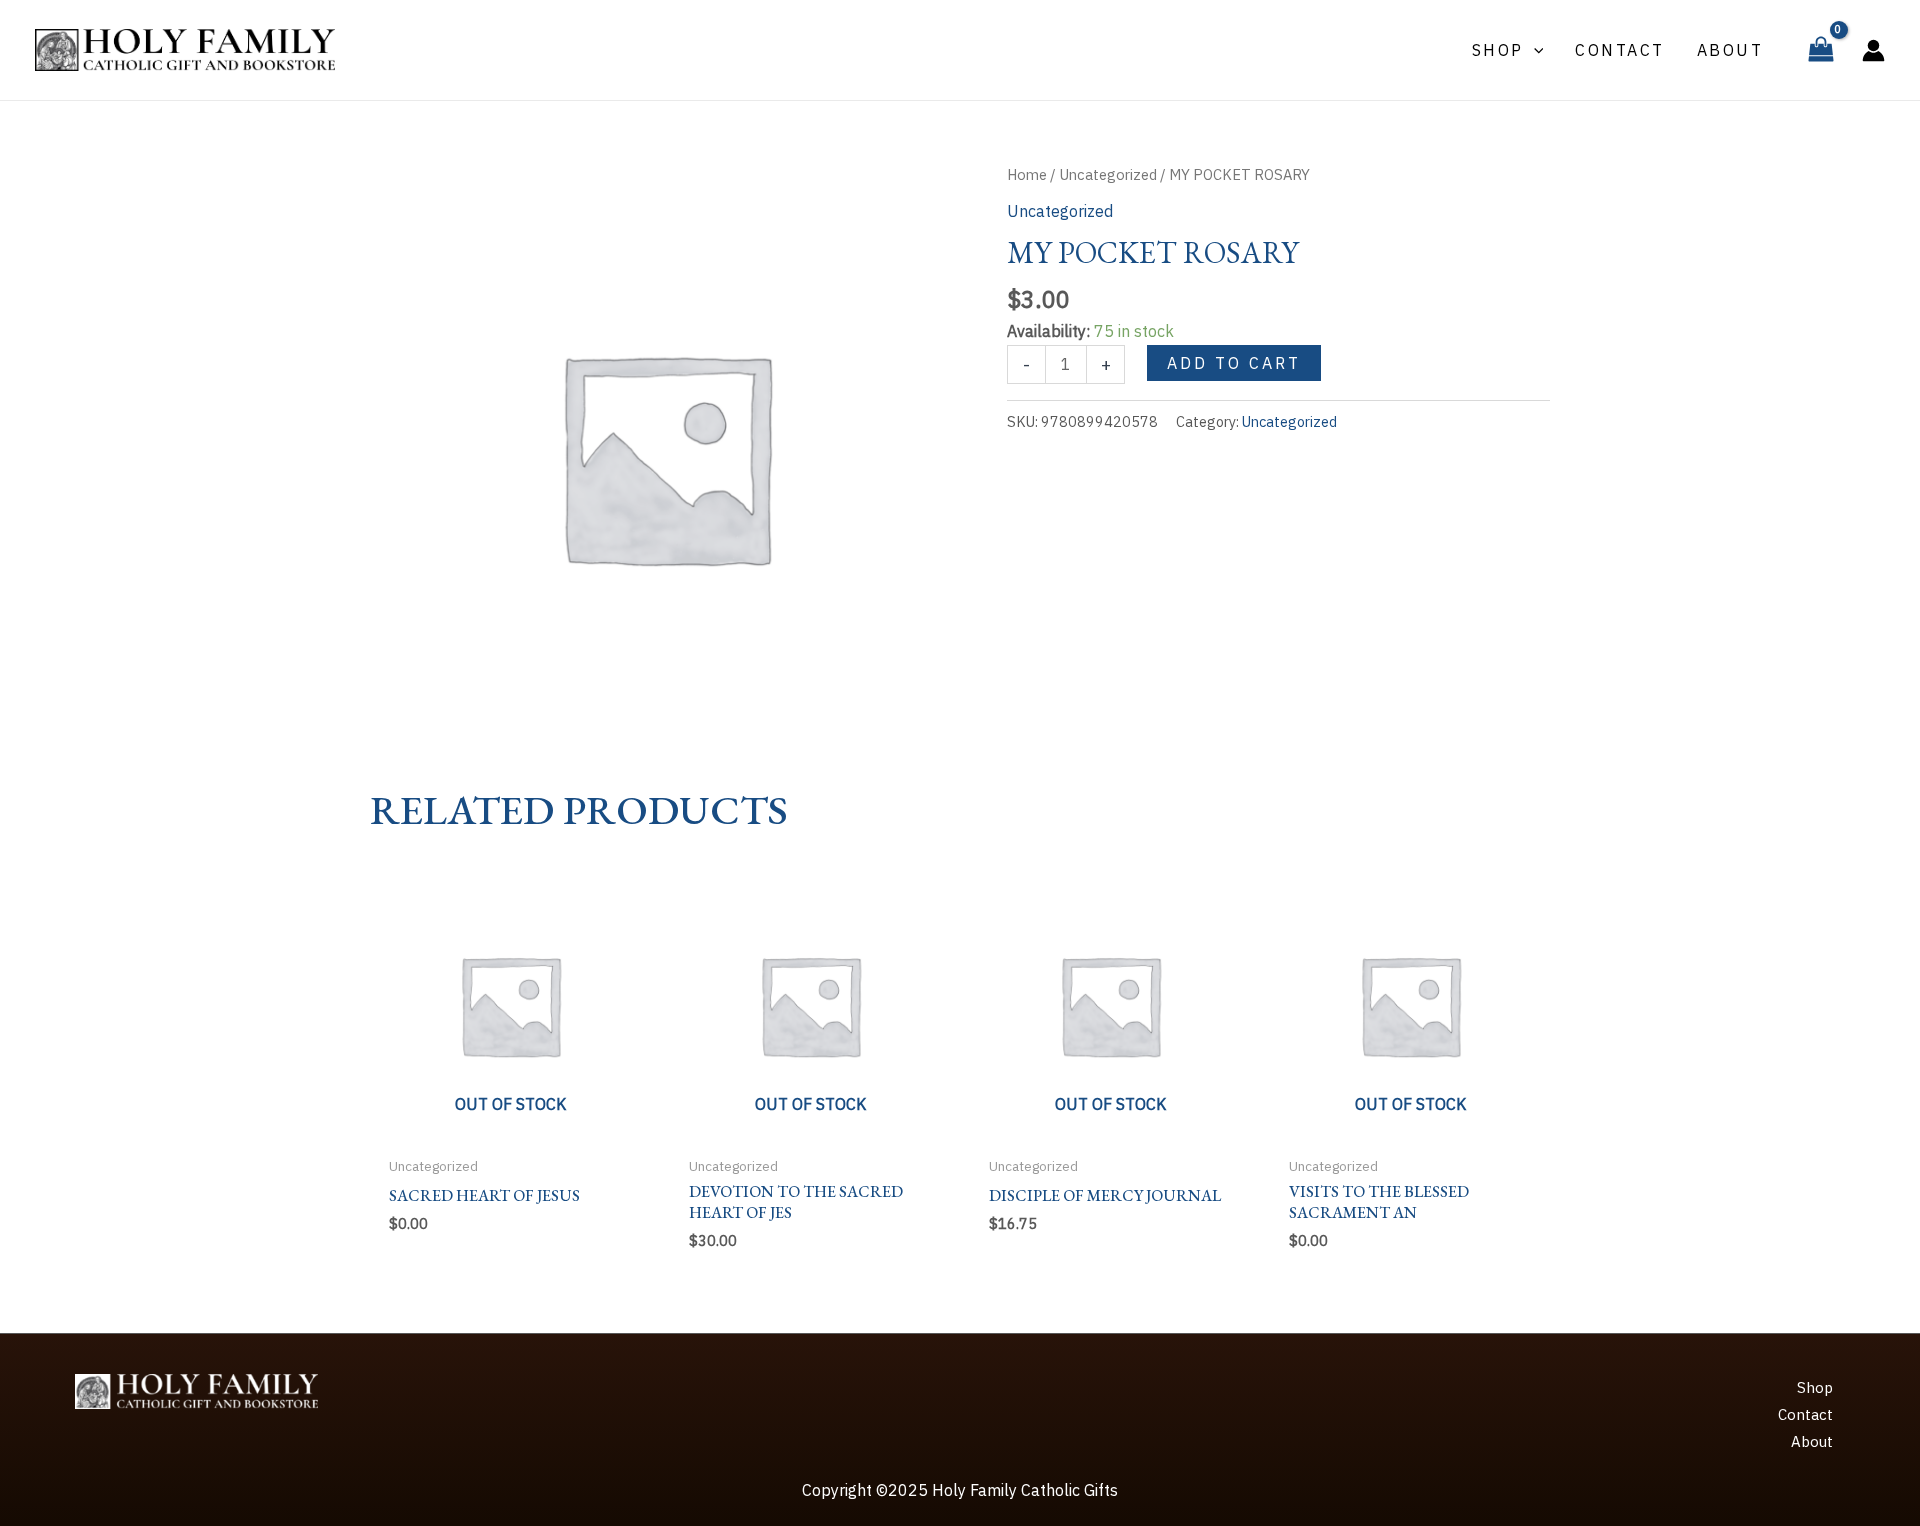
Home (1027, 174)
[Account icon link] (1873, 50)
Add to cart (1234, 363)
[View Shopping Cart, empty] (1820, 50)
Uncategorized (1108, 174)
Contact (1805, 1414)
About (1812, 1441)
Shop (1815, 1387)
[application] (1534, 50)
